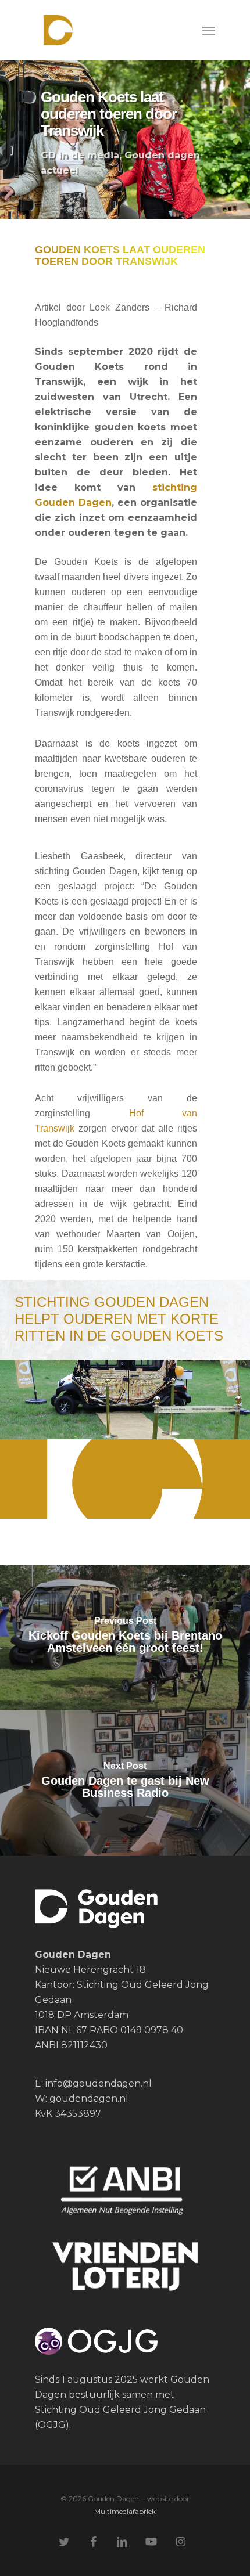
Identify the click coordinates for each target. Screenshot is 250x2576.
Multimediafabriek (125, 2511)
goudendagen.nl (89, 2098)
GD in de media (80, 155)
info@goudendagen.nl (97, 2083)
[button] (209, 30)
